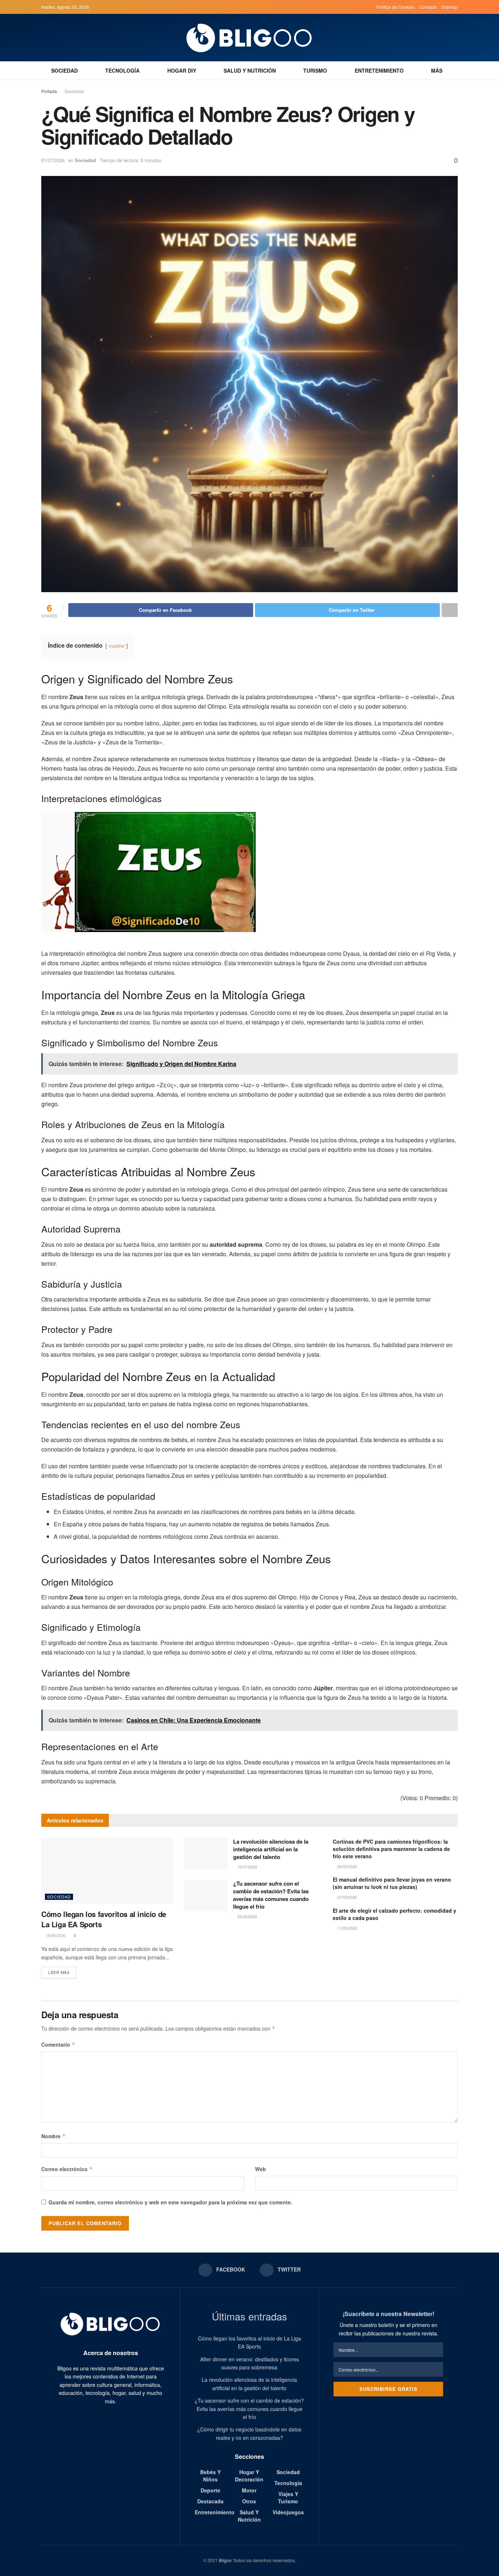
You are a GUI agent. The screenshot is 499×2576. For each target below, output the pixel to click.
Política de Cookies (395, 7)
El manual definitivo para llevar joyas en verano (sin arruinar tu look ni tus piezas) (392, 1883)
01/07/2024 (53, 160)
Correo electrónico (67, 2169)
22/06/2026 (247, 1916)
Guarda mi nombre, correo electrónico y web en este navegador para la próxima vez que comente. (170, 2202)
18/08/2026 (55, 1935)
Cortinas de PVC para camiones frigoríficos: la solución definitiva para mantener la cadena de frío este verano (391, 1849)
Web (260, 2169)
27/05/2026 (346, 1897)
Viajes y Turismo (288, 2498)
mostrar (117, 646)
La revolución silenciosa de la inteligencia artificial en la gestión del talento (271, 1849)
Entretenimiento (379, 70)
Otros (249, 2501)
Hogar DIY (182, 70)
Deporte (210, 2490)
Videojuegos (288, 2512)
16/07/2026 (247, 1867)
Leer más (59, 1972)
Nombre (54, 2136)
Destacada (210, 2501)
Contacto (428, 7)
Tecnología (122, 70)
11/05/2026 (346, 1928)
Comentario (58, 2044)
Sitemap (450, 7)
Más (437, 70)
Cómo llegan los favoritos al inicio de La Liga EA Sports (104, 1919)
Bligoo (225, 2560)
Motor (249, 2490)
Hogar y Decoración (249, 2476)
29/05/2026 (346, 1866)
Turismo (315, 70)
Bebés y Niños (210, 2476)
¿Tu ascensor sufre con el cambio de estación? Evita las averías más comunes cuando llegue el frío (271, 1895)
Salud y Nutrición (250, 70)
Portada (49, 91)
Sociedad (64, 70)
